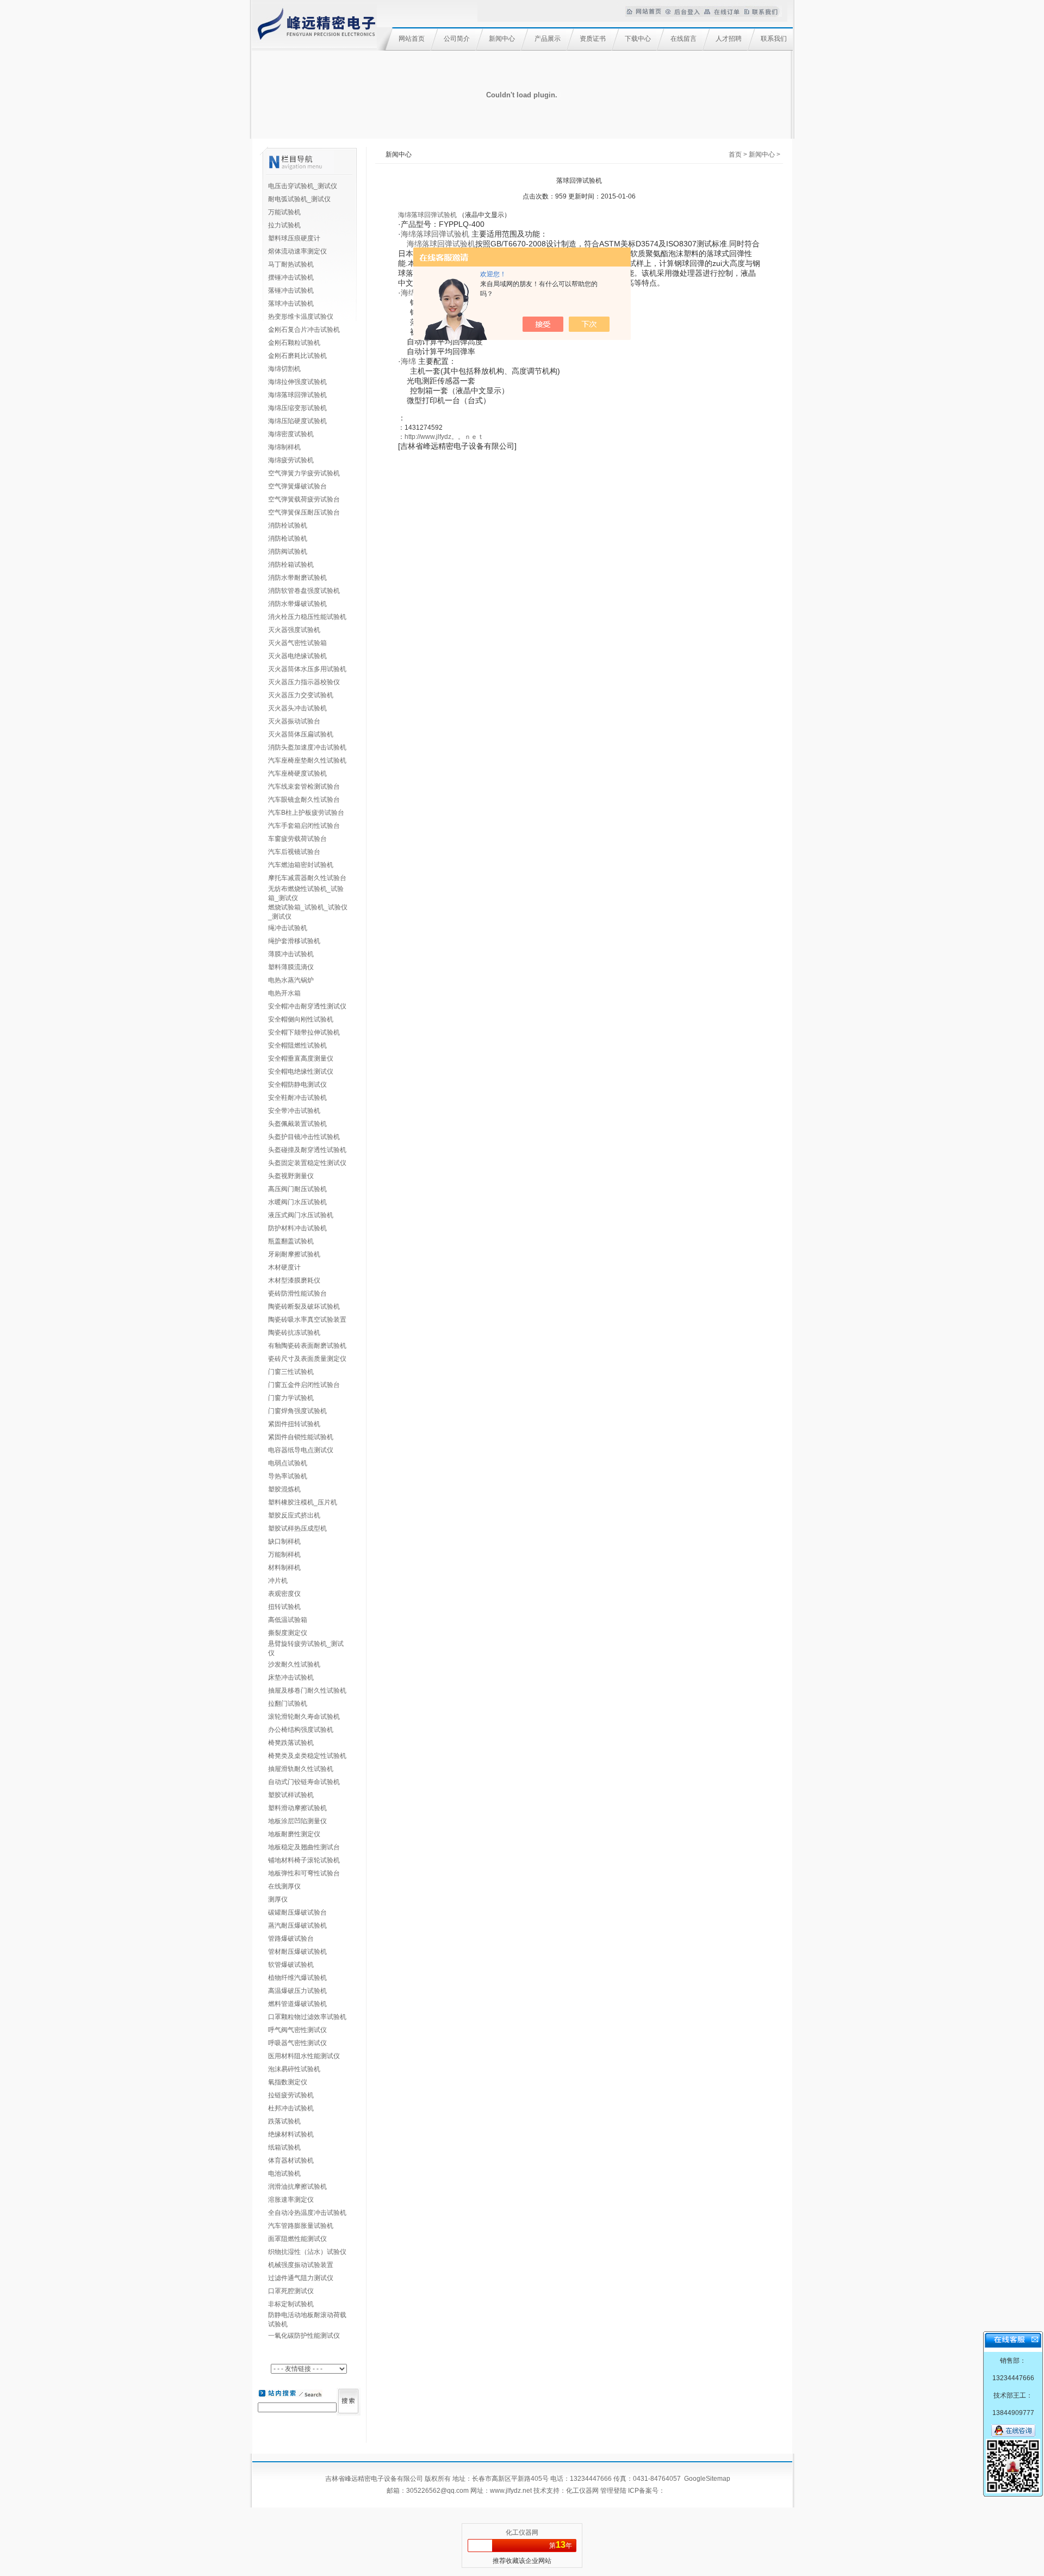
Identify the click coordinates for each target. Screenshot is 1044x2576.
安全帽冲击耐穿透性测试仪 (307, 1006)
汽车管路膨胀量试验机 (301, 2226)
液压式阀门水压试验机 (301, 1215)
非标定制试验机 (291, 2304)
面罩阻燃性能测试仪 (297, 2239)
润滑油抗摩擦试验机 (297, 2187)
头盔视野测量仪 (291, 1176)
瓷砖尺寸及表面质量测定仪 (307, 1359)
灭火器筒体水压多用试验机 (307, 669)
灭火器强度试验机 (294, 630)
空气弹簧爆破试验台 (297, 486)
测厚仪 (278, 1899)
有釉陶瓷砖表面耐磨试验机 (307, 1346)
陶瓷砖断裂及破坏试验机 (304, 1306)
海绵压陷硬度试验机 (297, 421)
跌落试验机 (284, 2121)
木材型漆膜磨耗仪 (294, 1280)
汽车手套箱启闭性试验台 (304, 826)
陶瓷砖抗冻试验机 (294, 1333)
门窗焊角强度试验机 (297, 1411)
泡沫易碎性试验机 (294, 2069)
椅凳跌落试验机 (291, 1743)
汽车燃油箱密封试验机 (301, 865)
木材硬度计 (284, 1267)
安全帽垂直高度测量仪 (301, 1058)
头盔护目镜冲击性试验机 (304, 1137)
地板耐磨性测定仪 (294, 1834)
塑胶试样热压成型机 (297, 1528)
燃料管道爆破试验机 (297, 2004)
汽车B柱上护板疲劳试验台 (306, 813)
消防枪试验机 (288, 538)
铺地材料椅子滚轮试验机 (304, 1860)
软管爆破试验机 (291, 1965)
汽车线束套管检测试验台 (304, 787)
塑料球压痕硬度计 (294, 238)
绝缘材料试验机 (291, 2134)
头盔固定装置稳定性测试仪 (307, 1163)
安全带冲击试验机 (294, 1111)
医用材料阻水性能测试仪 (304, 2056)
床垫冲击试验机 (291, 1677)
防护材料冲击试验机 (297, 1228)
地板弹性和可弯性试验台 (304, 1873)
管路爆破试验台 (291, 1939)
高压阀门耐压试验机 (297, 1189)
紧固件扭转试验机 (294, 1424)
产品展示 (548, 39)
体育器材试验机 (291, 2160)
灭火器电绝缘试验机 (297, 656)
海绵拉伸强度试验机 (297, 382)
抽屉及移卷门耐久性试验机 (307, 1691)
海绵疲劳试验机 (291, 460)
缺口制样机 (284, 1541)
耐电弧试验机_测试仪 (299, 199)
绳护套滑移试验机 (294, 941)
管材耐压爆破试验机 (297, 1952)
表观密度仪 (284, 1594)
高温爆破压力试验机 (297, 1991)
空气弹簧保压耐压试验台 (304, 512)
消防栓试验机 (288, 525)
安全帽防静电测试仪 (297, 1085)
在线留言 (683, 39)
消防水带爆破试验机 (297, 604)
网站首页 (412, 39)
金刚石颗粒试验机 (294, 343)
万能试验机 (284, 212)
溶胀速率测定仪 (291, 2200)
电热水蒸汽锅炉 (291, 980)
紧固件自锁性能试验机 (301, 1437)
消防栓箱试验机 (291, 565)
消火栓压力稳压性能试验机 (307, 617)
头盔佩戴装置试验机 (297, 1124)
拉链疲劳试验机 (291, 2095)
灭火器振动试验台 (294, 721)
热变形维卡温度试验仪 (301, 317)
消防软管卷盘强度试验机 (304, 591)
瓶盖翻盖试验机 (291, 1241)
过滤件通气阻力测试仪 (301, 2278)
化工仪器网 (582, 2491)
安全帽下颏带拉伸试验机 (304, 1032)
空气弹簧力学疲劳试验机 (304, 473)
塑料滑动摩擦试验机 (297, 1808)
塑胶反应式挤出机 (294, 1515)
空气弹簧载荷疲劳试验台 (304, 499)
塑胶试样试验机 (291, 1795)
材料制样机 (284, 1568)
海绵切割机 (284, 369)
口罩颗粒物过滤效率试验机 (307, 2017)
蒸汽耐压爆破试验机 (297, 1925)
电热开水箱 (284, 993)
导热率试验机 (288, 1476)
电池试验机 (284, 2173)
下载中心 (638, 39)
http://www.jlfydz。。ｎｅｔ (444, 437)
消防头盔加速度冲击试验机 (307, 747)
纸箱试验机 (284, 2147)
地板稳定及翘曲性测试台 (304, 1847)
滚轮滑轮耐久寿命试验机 (304, 1717)
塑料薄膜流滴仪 (291, 967)
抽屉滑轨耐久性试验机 (301, 1769)
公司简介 (457, 39)
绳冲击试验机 (288, 928)
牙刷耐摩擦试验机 (294, 1254)
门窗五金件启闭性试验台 (304, 1385)
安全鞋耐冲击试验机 (297, 1098)
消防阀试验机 (288, 552)
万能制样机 (284, 1555)
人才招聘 (729, 39)
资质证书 (593, 39)
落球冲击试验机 (291, 304)
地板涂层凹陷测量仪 (297, 1821)
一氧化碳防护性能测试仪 (304, 2336)
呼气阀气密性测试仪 (297, 2030)
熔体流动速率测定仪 (297, 251)
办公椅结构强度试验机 (301, 1730)
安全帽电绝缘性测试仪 (301, 1072)
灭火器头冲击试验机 (297, 708)
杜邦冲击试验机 (291, 2108)
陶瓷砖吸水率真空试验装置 (307, 1320)
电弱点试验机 (288, 1463)
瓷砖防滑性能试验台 (297, 1293)
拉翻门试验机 (288, 1704)
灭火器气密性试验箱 (297, 643)
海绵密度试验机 (291, 434)
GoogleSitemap (707, 2479)
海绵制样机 (284, 447)
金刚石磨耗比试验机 (297, 356)
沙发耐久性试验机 (294, 1664)
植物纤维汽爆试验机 (297, 1978)
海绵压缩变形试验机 (297, 408)
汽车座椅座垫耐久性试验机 (307, 760)
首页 (735, 154)
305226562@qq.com (437, 2491)
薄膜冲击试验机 (291, 954)
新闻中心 (502, 39)
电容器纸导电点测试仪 (301, 1450)
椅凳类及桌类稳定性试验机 (307, 1756)
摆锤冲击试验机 (291, 277)
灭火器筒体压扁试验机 (301, 734)
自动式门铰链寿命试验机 (304, 1782)
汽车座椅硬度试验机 (297, 773)
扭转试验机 (284, 1607)
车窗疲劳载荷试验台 (297, 839)
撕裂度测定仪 (288, 1633)
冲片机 (278, 1581)
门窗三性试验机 (291, 1372)
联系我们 (774, 39)
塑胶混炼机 (284, 1489)
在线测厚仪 (284, 1886)
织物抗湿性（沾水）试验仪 (307, 2252)
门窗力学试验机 (291, 1398)
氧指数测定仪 (288, 2082)
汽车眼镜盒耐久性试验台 (304, 800)
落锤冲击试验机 (291, 290)
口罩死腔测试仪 (291, 2291)
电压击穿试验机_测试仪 (303, 186)
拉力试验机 (284, 225)
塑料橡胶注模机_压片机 (303, 1502)
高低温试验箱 (288, 1620)
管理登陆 (613, 2491)
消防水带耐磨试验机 (297, 578)
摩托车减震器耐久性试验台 (307, 878)
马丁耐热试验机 (291, 264)
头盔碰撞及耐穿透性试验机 (307, 1150)
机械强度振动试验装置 (301, 2265)
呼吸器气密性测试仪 (297, 2043)
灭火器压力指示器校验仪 (304, 682)
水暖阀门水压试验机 (297, 1202)
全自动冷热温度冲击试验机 (307, 2213)
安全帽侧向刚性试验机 (301, 1019)
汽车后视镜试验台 (294, 852)
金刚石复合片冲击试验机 (304, 330)
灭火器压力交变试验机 (301, 695)
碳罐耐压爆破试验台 (297, 1912)
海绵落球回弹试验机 (297, 395)
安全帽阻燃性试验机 (297, 1045)
